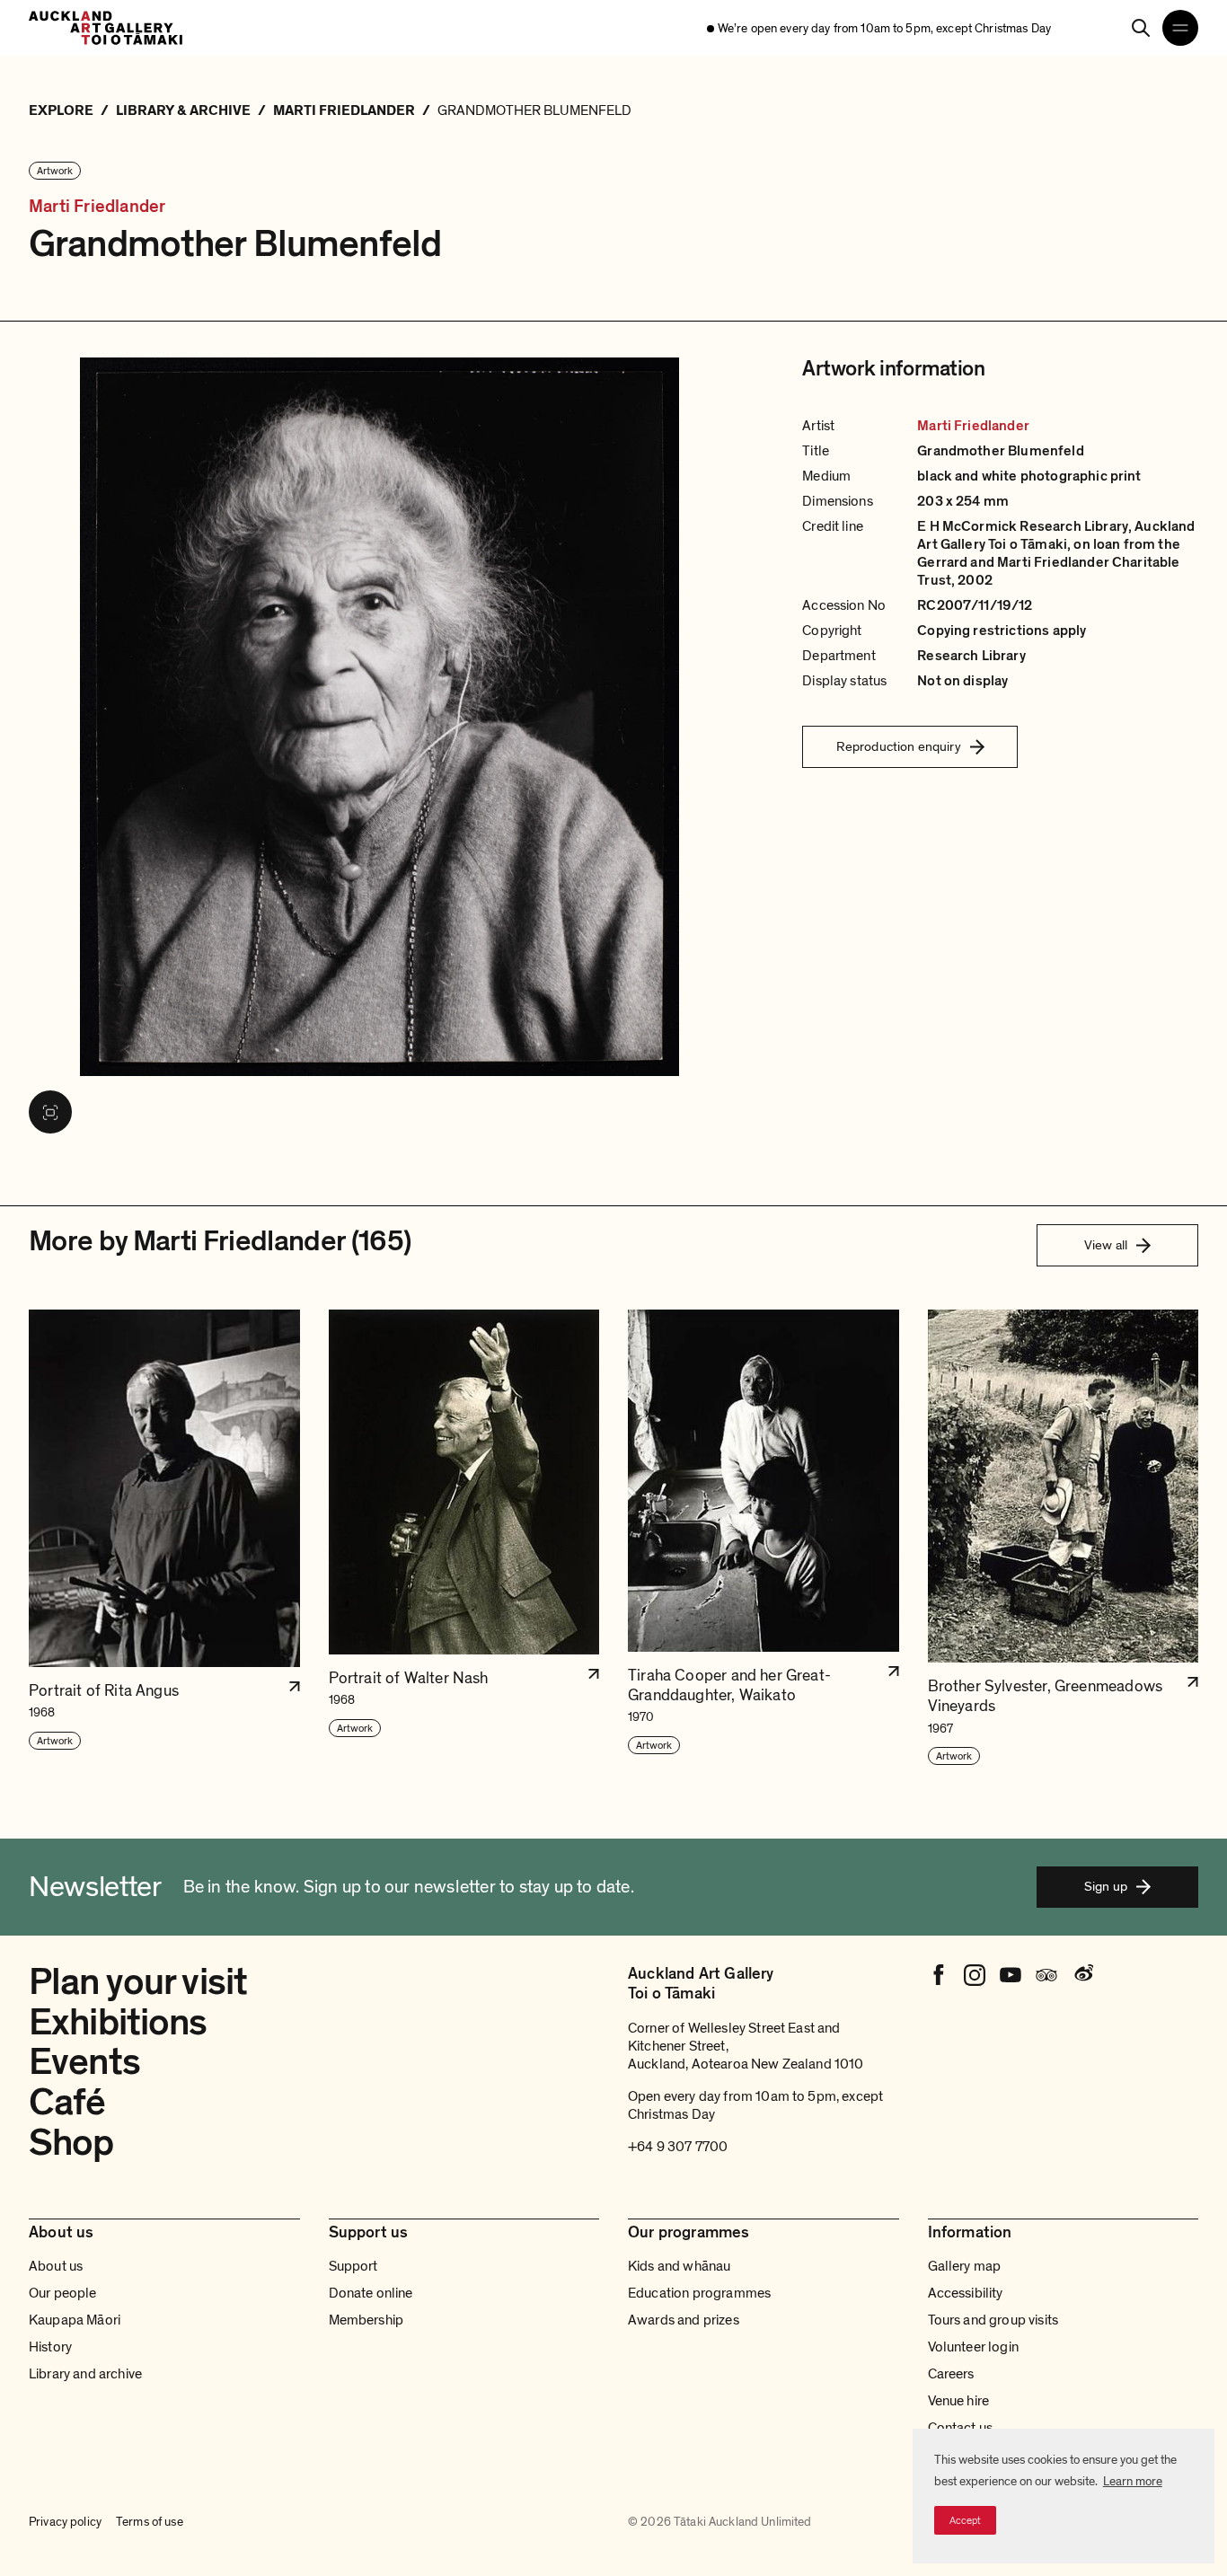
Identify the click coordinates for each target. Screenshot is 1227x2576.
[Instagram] (975, 1975)
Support (353, 2266)
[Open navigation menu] (1180, 28)
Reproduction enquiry (899, 746)
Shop (71, 2143)
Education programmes (699, 2293)
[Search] (1141, 28)
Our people (63, 2293)
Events (84, 2062)
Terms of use (150, 2522)
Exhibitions (118, 2022)
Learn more (1133, 2481)
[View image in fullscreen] (50, 1112)
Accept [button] (965, 2520)
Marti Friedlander (97, 207)
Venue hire (959, 2401)
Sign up (1106, 1886)
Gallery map (965, 2266)
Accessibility (966, 2293)
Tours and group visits (993, 2320)
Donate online (371, 2293)
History (50, 2347)
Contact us (961, 2428)
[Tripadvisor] (1046, 1975)
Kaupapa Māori (75, 2320)
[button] (164, 1538)
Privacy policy (65, 2522)
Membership (366, 2320)
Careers (951, 2374)
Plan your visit (138, 1982)
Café (67, 2102)
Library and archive (85, 2374)
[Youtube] (1011, 1975)
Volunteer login (973, 2347)
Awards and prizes (684, 2320)
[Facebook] (939, 1975)
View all (1106, 1245)
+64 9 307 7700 (678, 2147)
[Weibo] (1082, 1975)
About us (56, 2266)
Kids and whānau (679, 2266)
